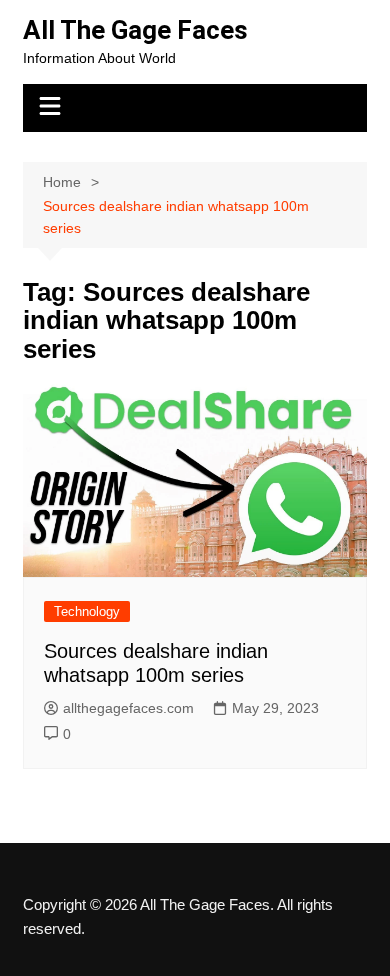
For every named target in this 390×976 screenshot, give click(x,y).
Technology (87, 611)
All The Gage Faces (135, 30)
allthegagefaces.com (128, 708)
